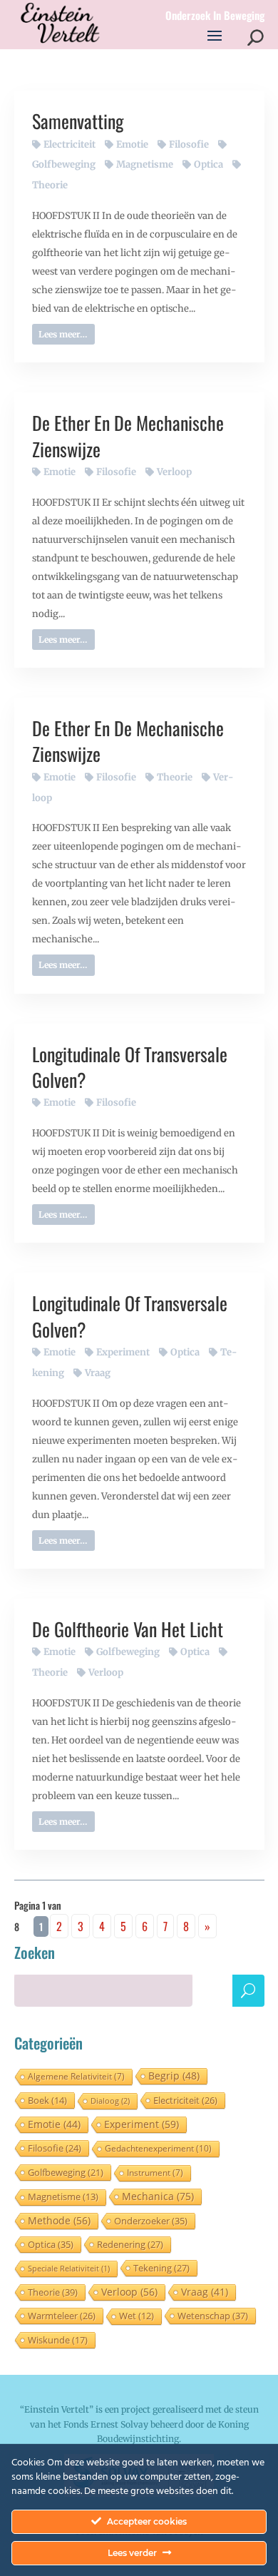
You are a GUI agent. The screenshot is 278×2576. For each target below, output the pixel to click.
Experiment (123, 1352)
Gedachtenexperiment (158, 2148)
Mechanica (158, 2196)
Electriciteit (69, 144)
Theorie (175, 777)
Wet (137, 2316)
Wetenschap (213, 2316)
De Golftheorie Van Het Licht (128, 1629)
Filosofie (189, 144)
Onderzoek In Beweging (215, 16)
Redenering (130, 2244)
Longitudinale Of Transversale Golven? (130, 1067)
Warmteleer (62, 2316)
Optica (208, 164)
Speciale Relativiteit (69, 2268)
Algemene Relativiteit (76, 2076)
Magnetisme (145, 164)
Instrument (155, 2173)
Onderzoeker (151, 2221)
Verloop (174, 472)
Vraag (98, 1373)
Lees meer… (63, 334)
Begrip (174, 2076)
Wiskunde (58, 2340)
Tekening (161, 2268)
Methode (59, 2220)
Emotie (132, 144)
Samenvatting (78, 121)
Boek (47, 2100)
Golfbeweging (128, 1652)
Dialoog (110, 2101)
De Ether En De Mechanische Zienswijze (128, 436)
